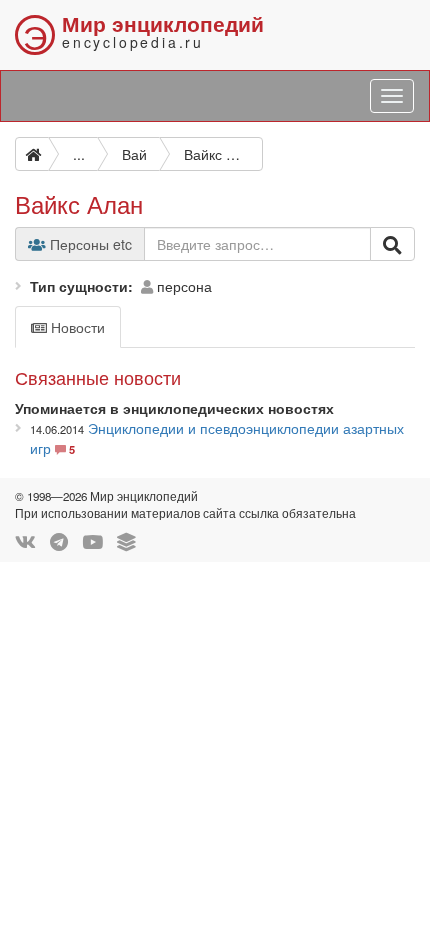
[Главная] (32, 154)
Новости (76, 327)
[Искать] (392, 244)
